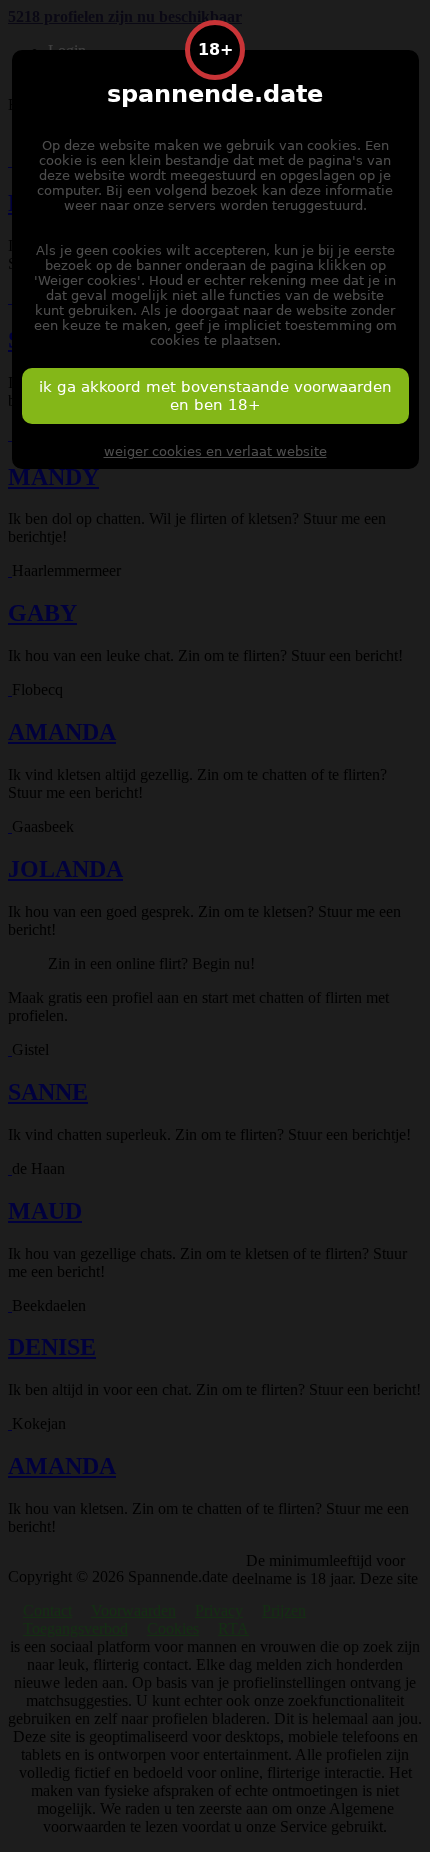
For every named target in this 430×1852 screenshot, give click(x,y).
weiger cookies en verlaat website (215, 451)
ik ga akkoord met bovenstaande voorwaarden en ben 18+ (215, 396)
